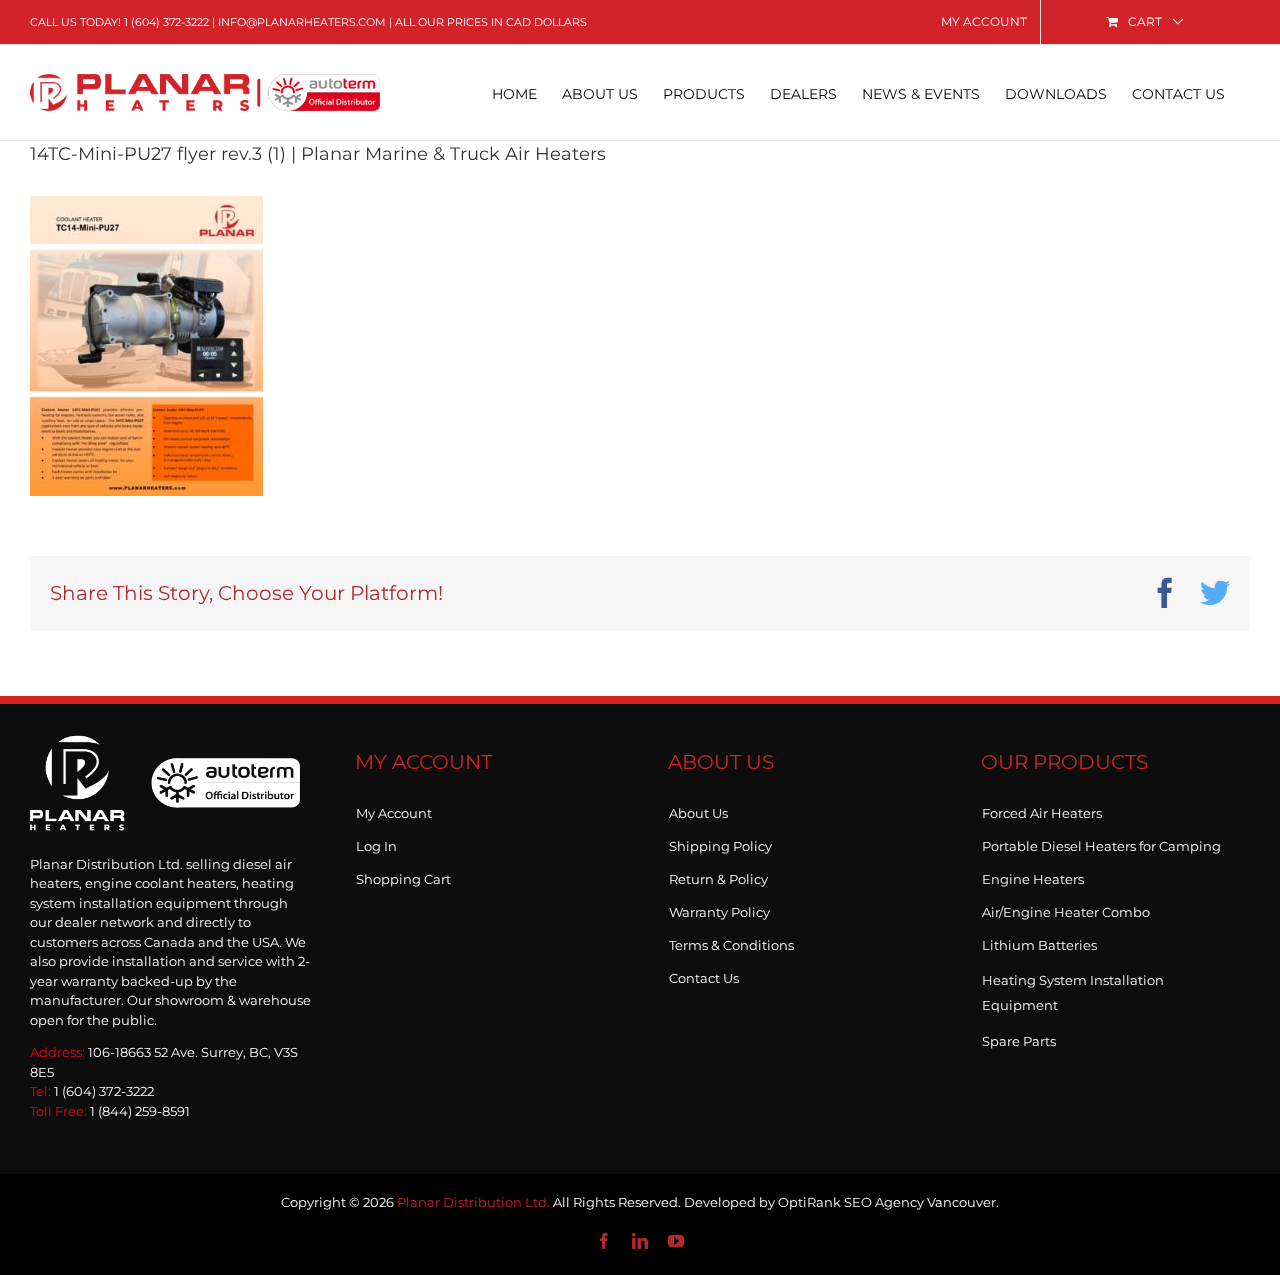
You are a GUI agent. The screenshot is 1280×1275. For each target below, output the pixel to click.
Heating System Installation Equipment (1073, 992)
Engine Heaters (1033, 875)
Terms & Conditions (731, 941)
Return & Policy (718, 875)
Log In (376, 842)
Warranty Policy (719, 908)
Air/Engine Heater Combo (1066, 908)
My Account (394, 809)
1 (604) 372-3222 (166, 22)
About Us (698, 809)
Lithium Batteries (1039, 941)
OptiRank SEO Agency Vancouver (887, 1202)
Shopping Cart (403, 875)
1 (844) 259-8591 (140, 1111)
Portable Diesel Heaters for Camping (1101, 842)
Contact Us (704, 974)
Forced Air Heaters (1042, 809)
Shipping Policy (720, 842)
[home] (165, 756)
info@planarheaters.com (302, 22)
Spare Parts (1019, 1037)
